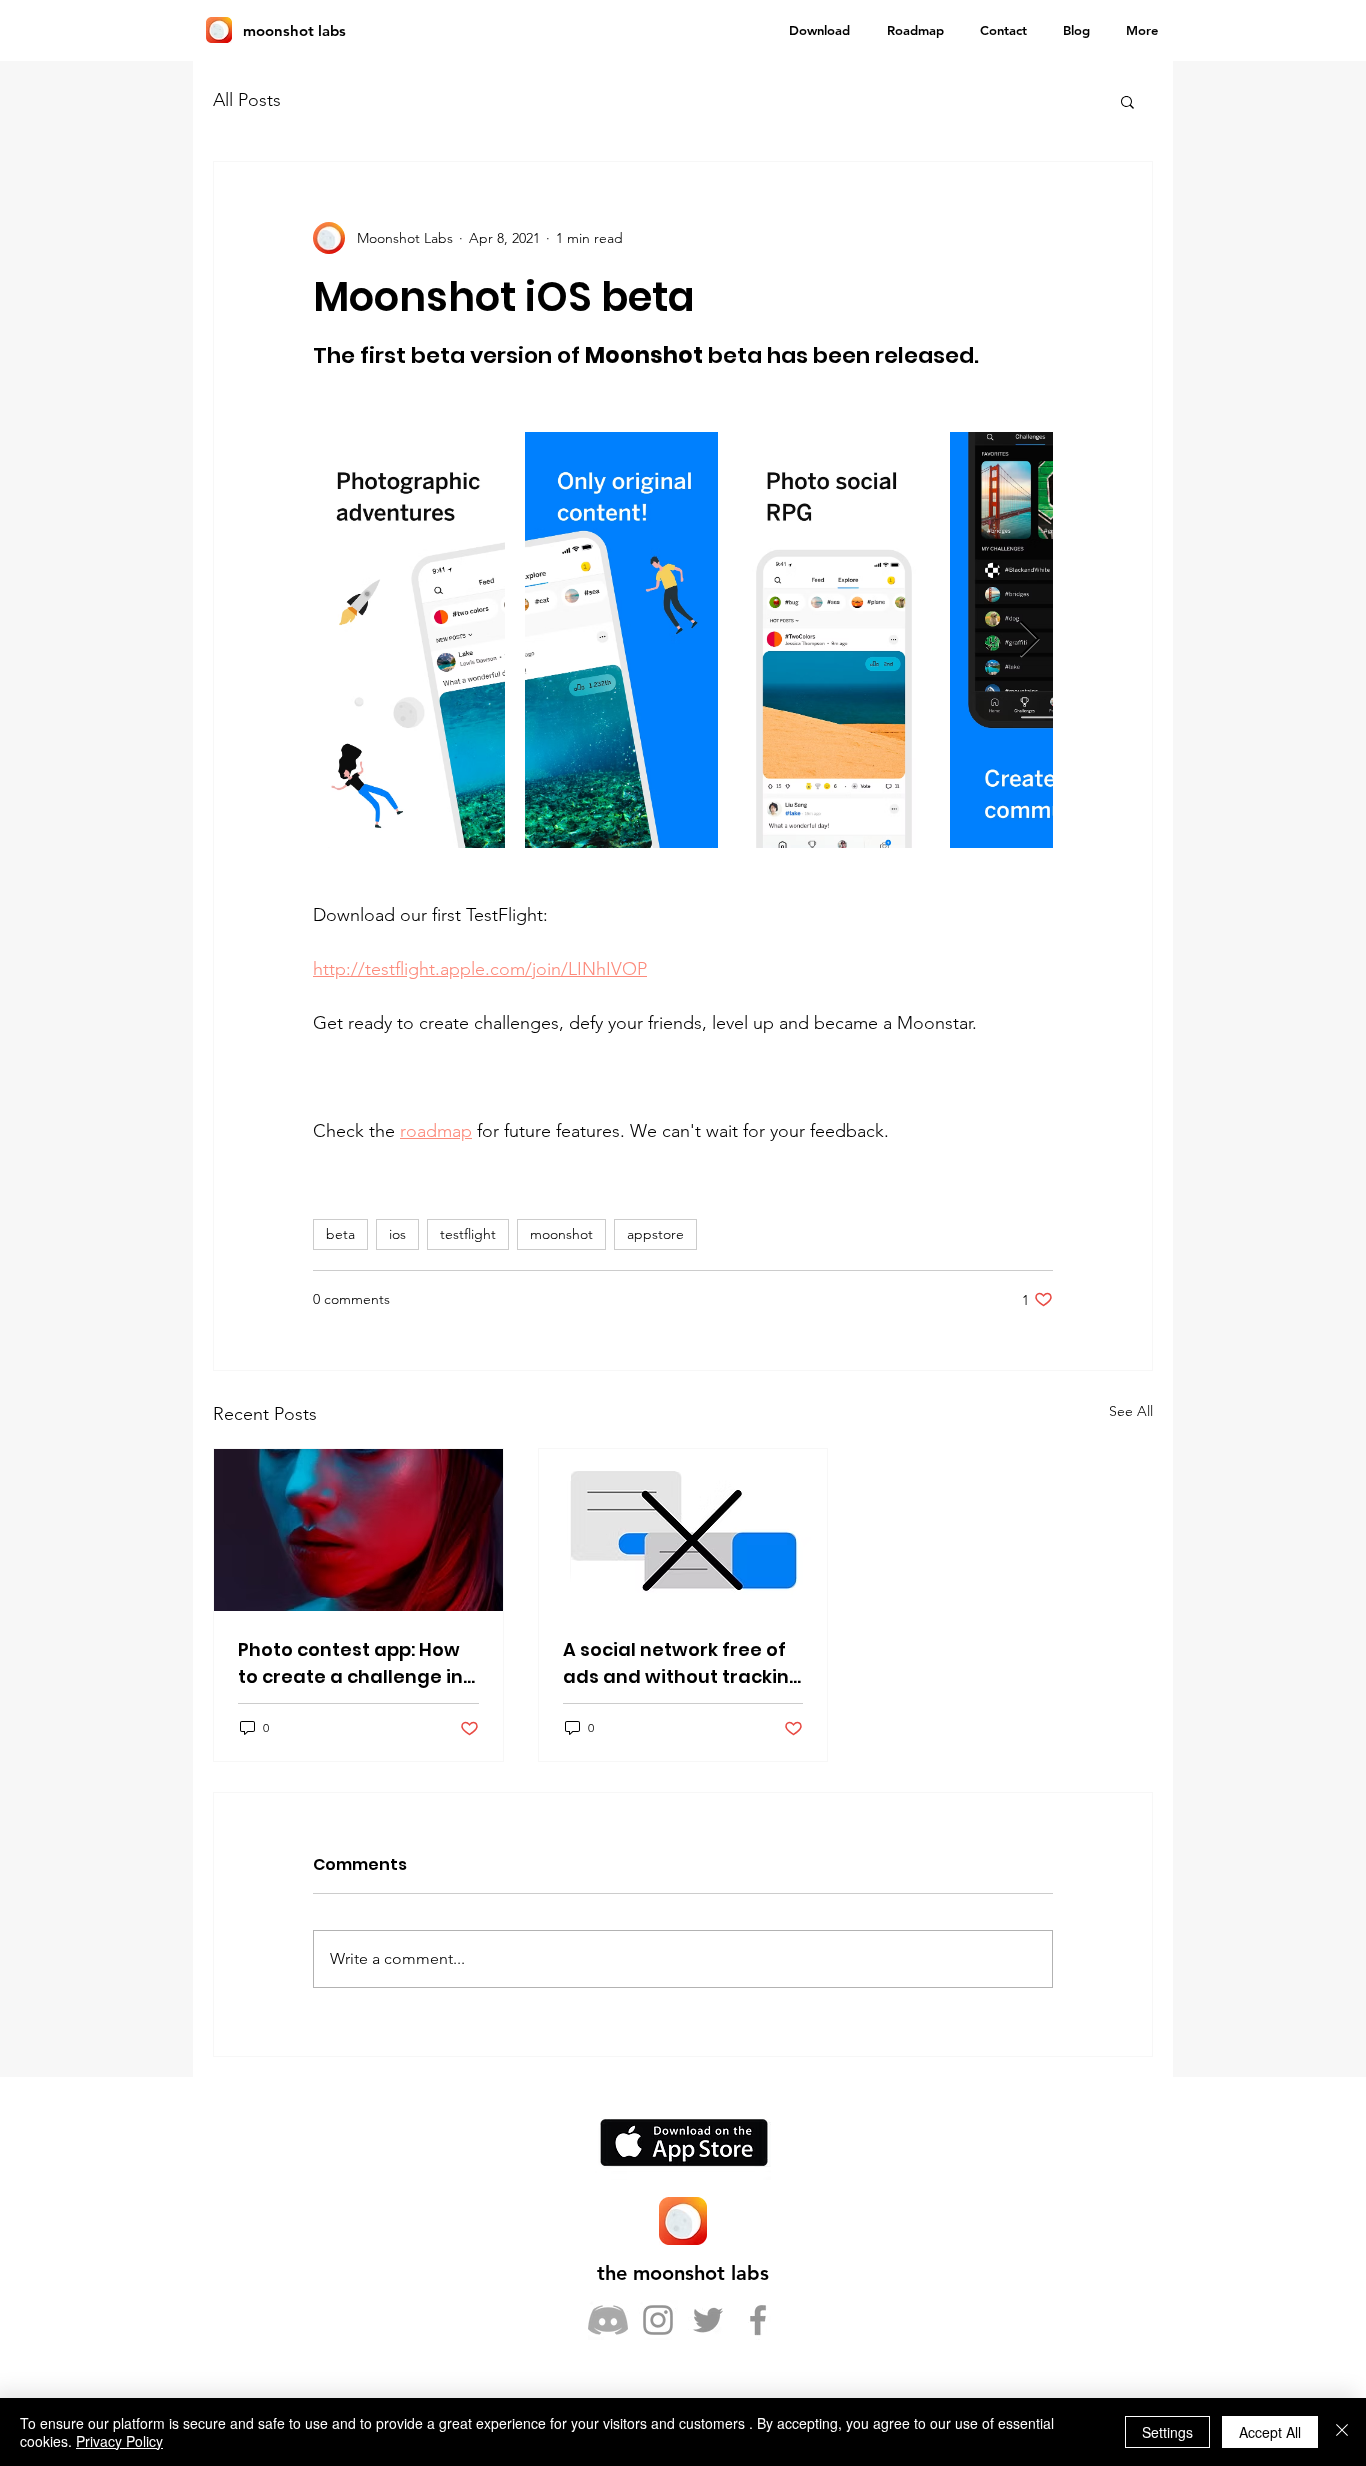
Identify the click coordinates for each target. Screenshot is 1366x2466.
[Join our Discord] (608, 2320)
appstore (655, 1234)
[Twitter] (708, 2320)
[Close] (1342, 2432)
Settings (1167, 2432)
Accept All (1270, 2432)
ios (397, 1234)
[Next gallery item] (1029, 640)
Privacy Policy (119, 2441)
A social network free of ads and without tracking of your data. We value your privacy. (682, 1663)
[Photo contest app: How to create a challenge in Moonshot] (358, 1530)
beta (340, 1234)
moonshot (561, 1234)
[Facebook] (758, 2320)
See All (1131, 1411)
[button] (1127, 101)
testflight (468, 1234)
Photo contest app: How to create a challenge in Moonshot (350, 1663)
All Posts (247, 100)
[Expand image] (409, 640)
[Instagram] (658, 2320)
